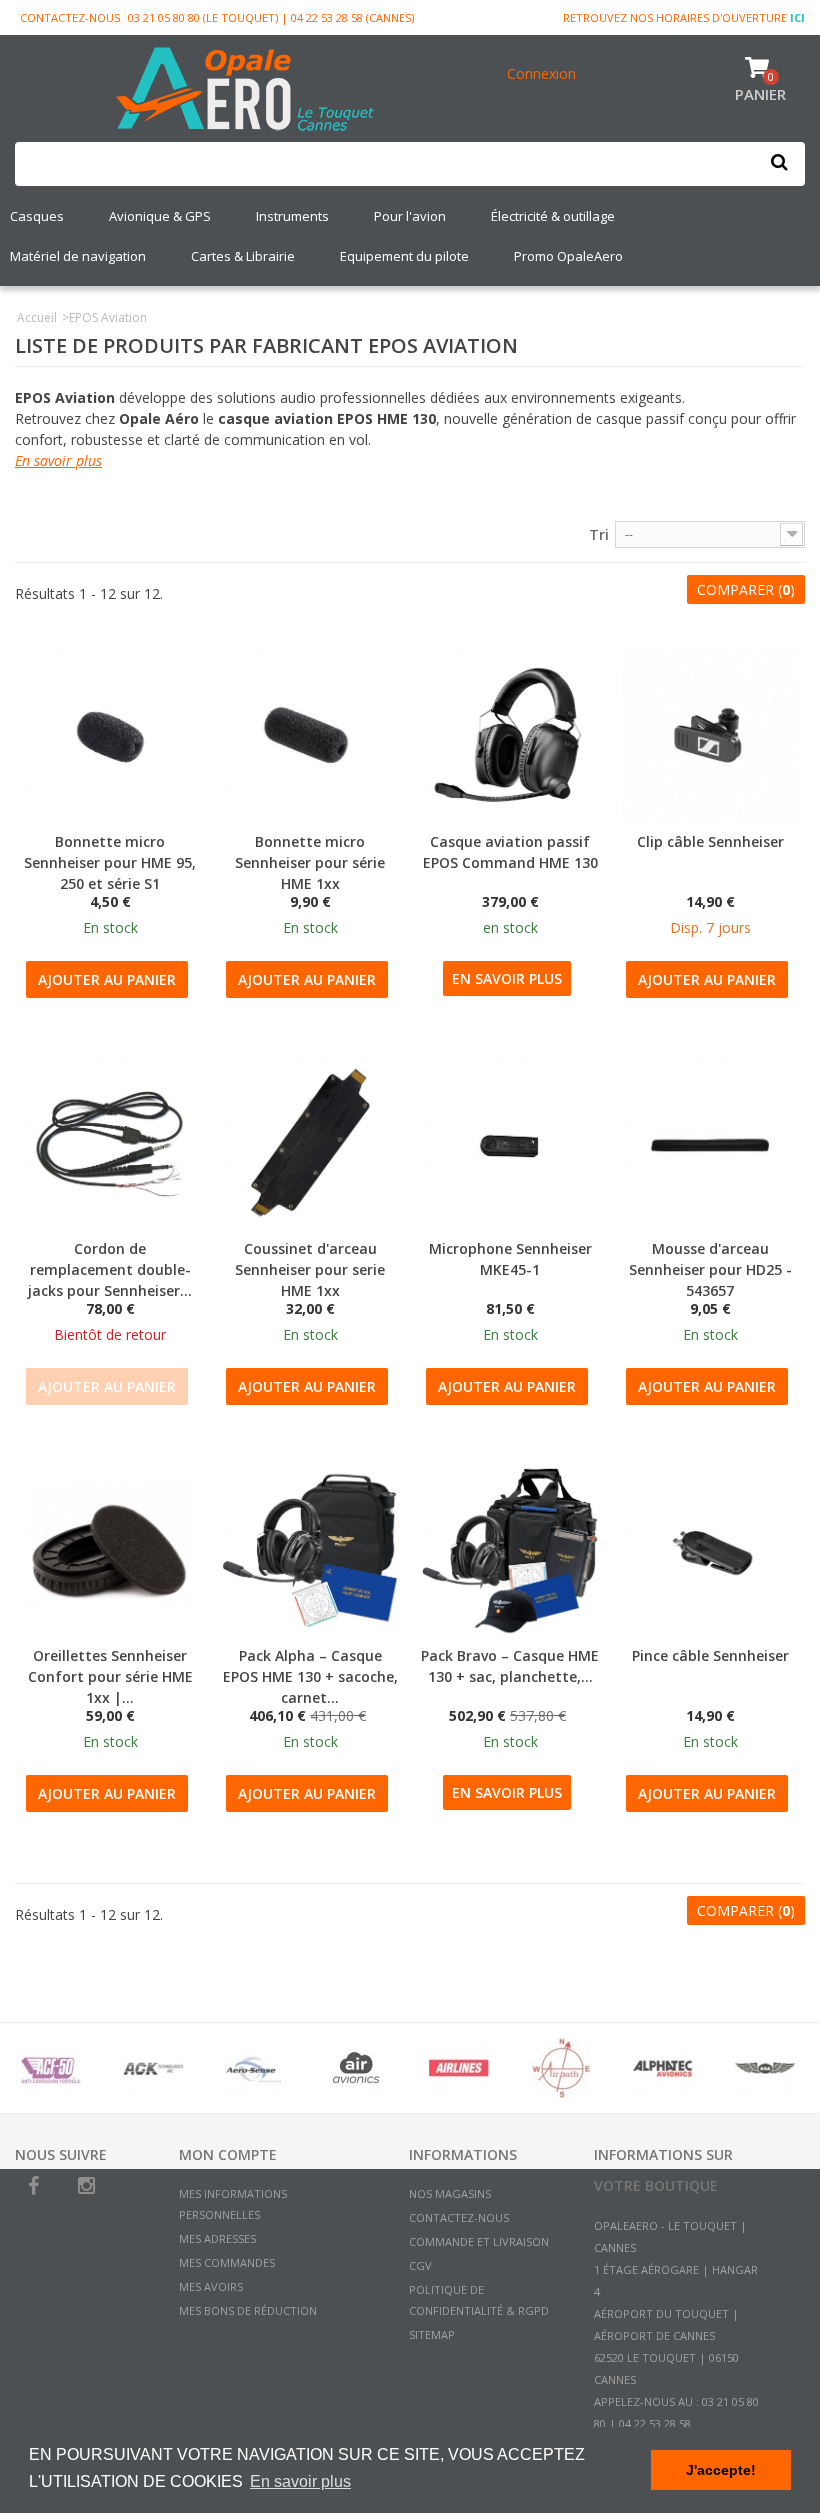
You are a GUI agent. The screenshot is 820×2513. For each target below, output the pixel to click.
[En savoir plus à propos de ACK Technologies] (153, 2068)
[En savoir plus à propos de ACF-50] (51, 2068)
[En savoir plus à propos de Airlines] (459, 2068)
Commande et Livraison (479, 2241)
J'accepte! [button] (721, 2470)
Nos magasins (450, 2193)
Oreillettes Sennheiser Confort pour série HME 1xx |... (110, 1676)
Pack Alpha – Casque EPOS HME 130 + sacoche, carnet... (310, 1676)
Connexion (541, 73)
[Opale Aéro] (246, 91)
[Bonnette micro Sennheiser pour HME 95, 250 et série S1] (110, 737)
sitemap (432, 2334)
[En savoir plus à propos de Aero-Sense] (255, 2068)
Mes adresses (217, 2238)
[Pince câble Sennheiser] (710, 1551)
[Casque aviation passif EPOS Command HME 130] (510, 737)
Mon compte (228, 2154)
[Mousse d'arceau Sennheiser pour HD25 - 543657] (710, 1144)
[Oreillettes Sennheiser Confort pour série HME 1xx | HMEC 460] (110, 1551)
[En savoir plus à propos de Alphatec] (663, 2068)
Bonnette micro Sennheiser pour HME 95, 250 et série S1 (110, 862)
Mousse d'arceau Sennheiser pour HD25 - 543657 (710, 1269)
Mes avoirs (211, 2286)
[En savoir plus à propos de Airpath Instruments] (561, 2068)
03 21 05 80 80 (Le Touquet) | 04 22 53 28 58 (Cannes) (271, 17)
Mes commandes (227, 2262)
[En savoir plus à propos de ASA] (765, 2068)
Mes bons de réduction (248, 2310)
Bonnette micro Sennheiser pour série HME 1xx (310, 862)
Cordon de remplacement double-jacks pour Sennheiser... (110, 1269)
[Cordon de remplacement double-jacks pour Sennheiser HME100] (110, 1144)
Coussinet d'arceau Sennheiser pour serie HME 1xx (310, 1269)
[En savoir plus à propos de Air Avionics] (357, 2068)
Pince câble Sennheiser (710, 1655)
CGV (420, 2265)
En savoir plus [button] (300, 2481)
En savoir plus (58, 460)
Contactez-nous (70, 17)
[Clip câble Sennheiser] (710, 737)
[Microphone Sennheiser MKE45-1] (510, 1144)
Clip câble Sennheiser (710, 841)
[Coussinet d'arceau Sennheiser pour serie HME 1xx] (310, 1144)
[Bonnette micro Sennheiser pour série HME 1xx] (310, 737)
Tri (599, 534)
